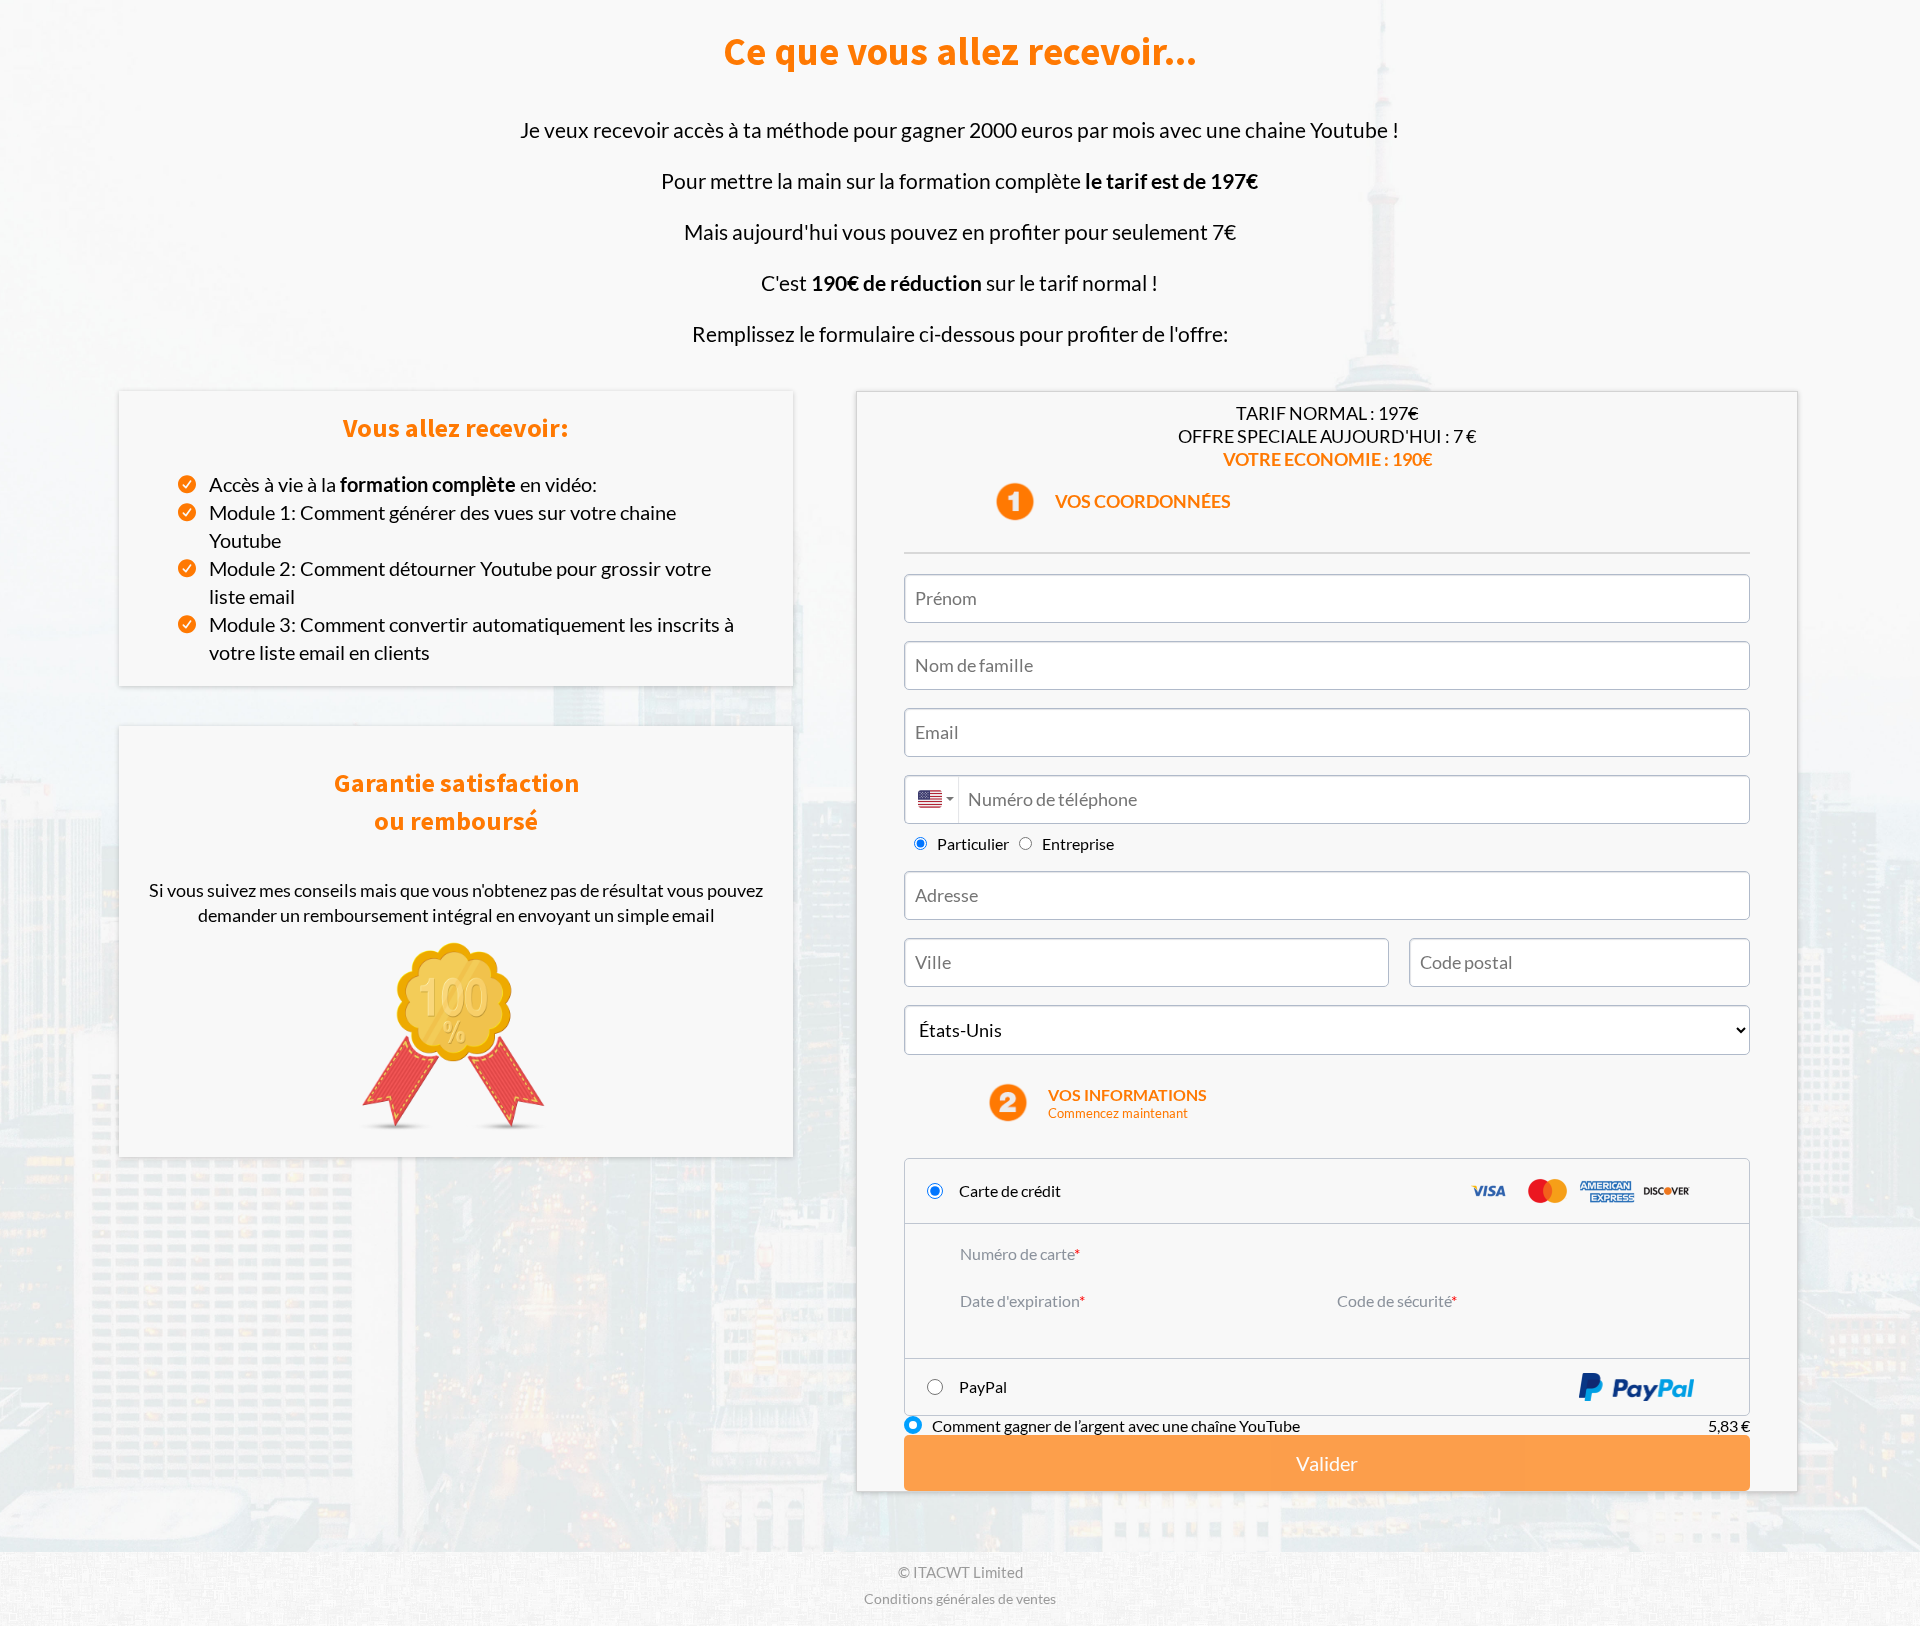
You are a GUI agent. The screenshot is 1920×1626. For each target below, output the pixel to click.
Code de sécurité (1394, 1300)
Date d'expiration (1019, 1300)
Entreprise (1078, 843)
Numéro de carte (1017, 1253)
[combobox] (931, 799)
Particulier (973, 843)
